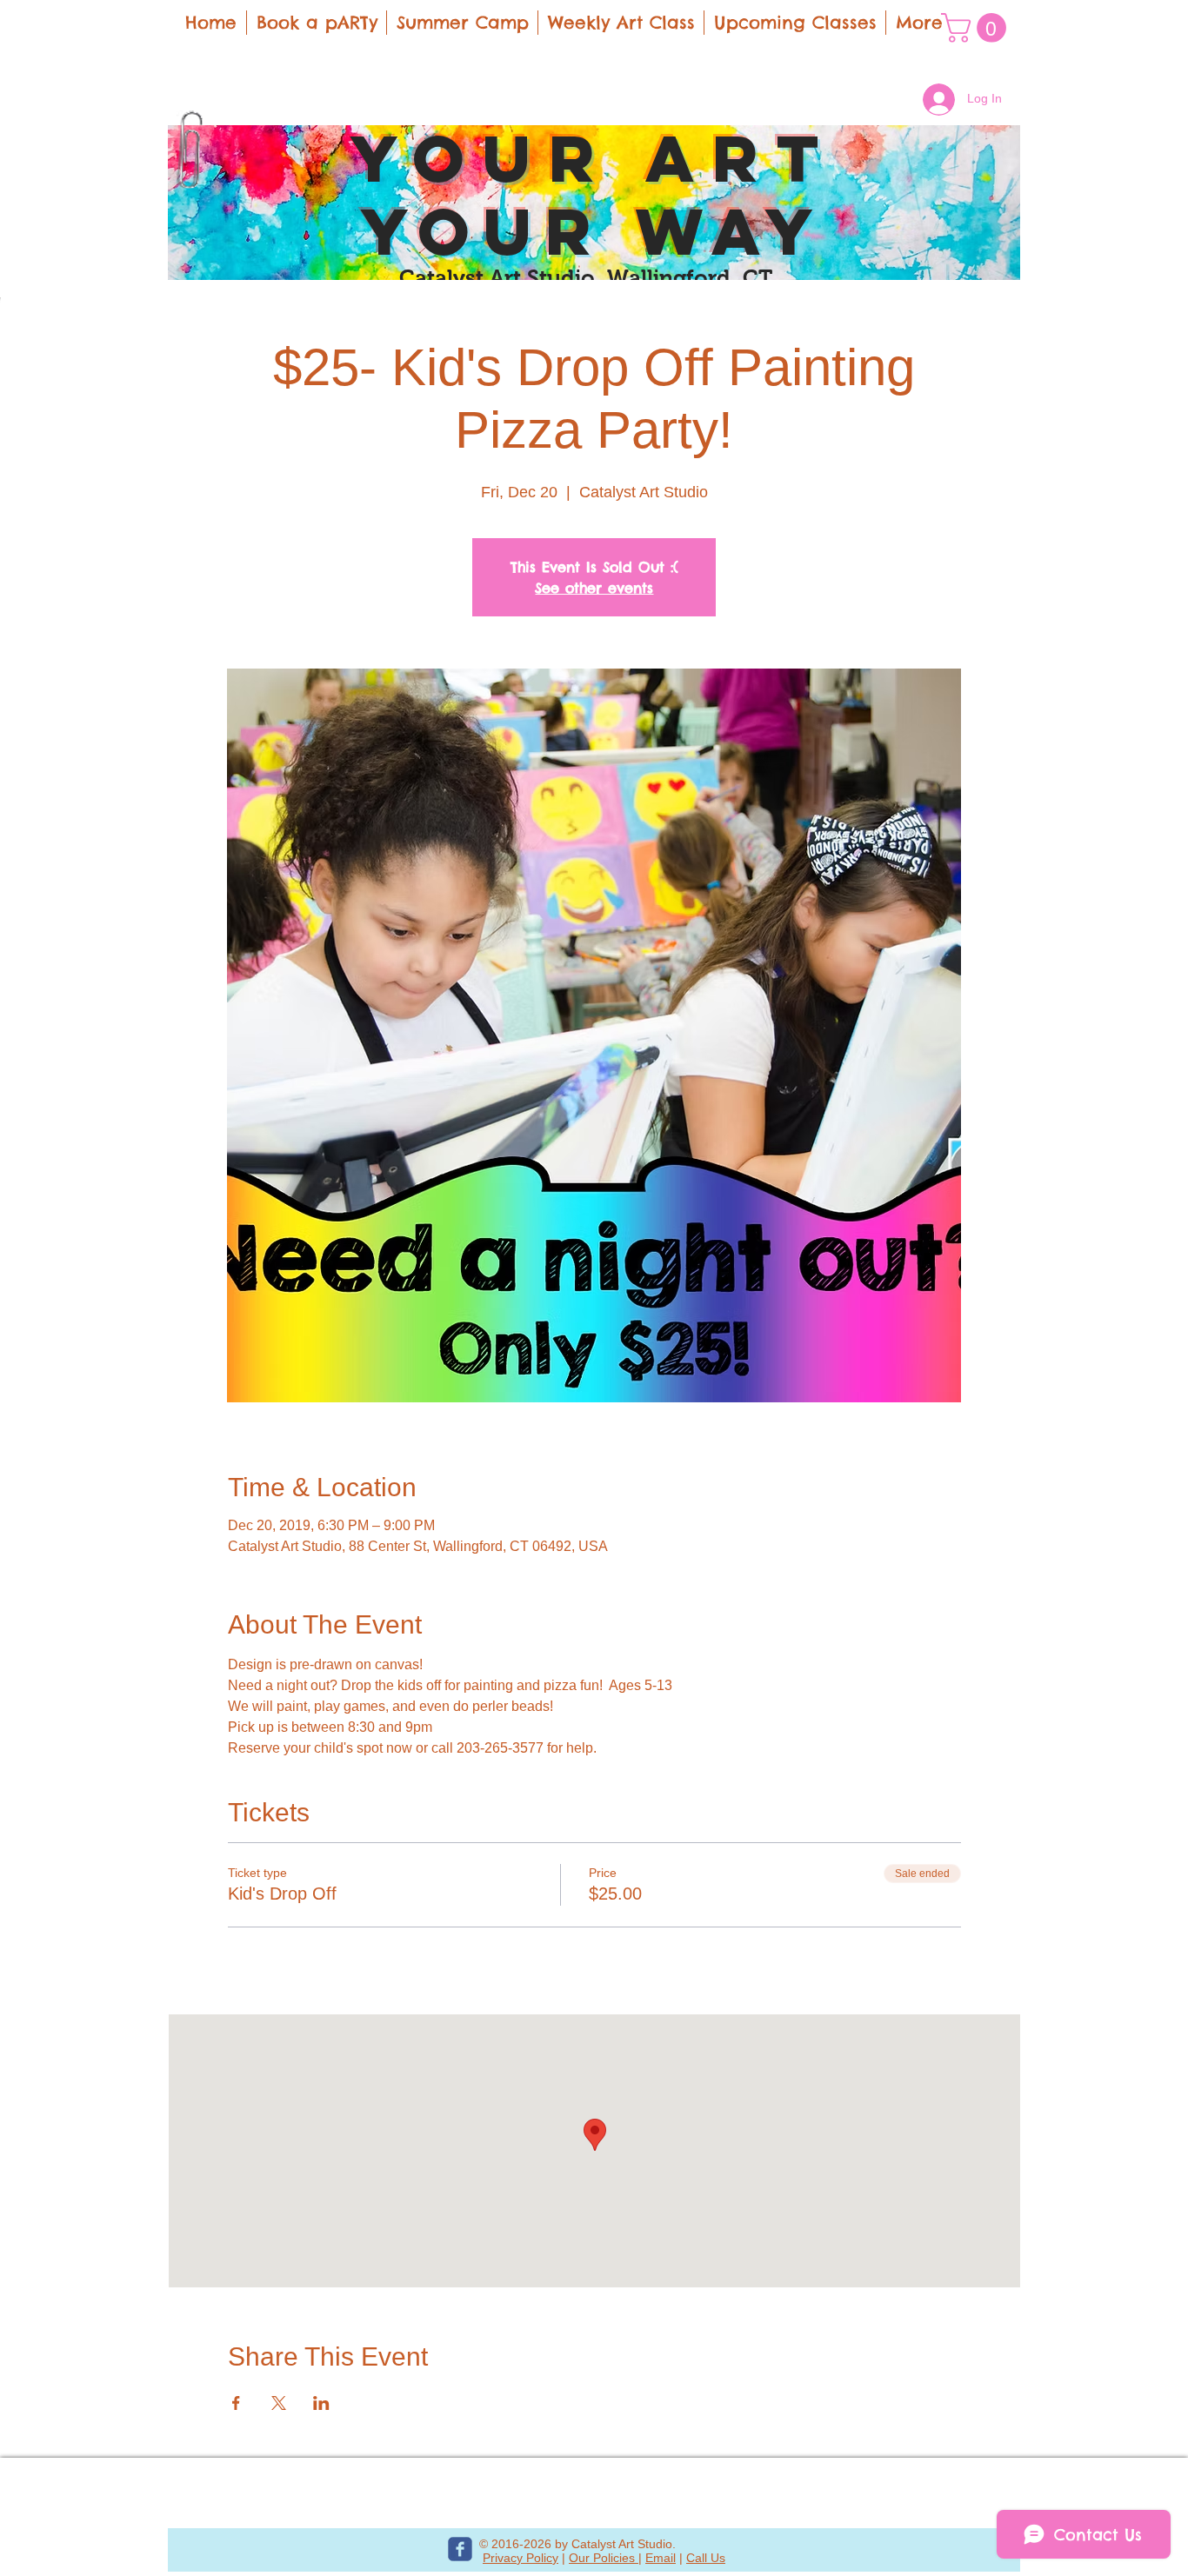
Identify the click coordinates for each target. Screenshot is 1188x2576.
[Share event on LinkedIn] (321, 2403)
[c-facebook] (460, 2549)
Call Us (706, 2558)
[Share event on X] (279, 2403)
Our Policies (604, 2558)
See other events (594, 588)
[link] (977, 28)
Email (661, 2558)
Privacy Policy (521, 2558)
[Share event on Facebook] (236, 2403)
